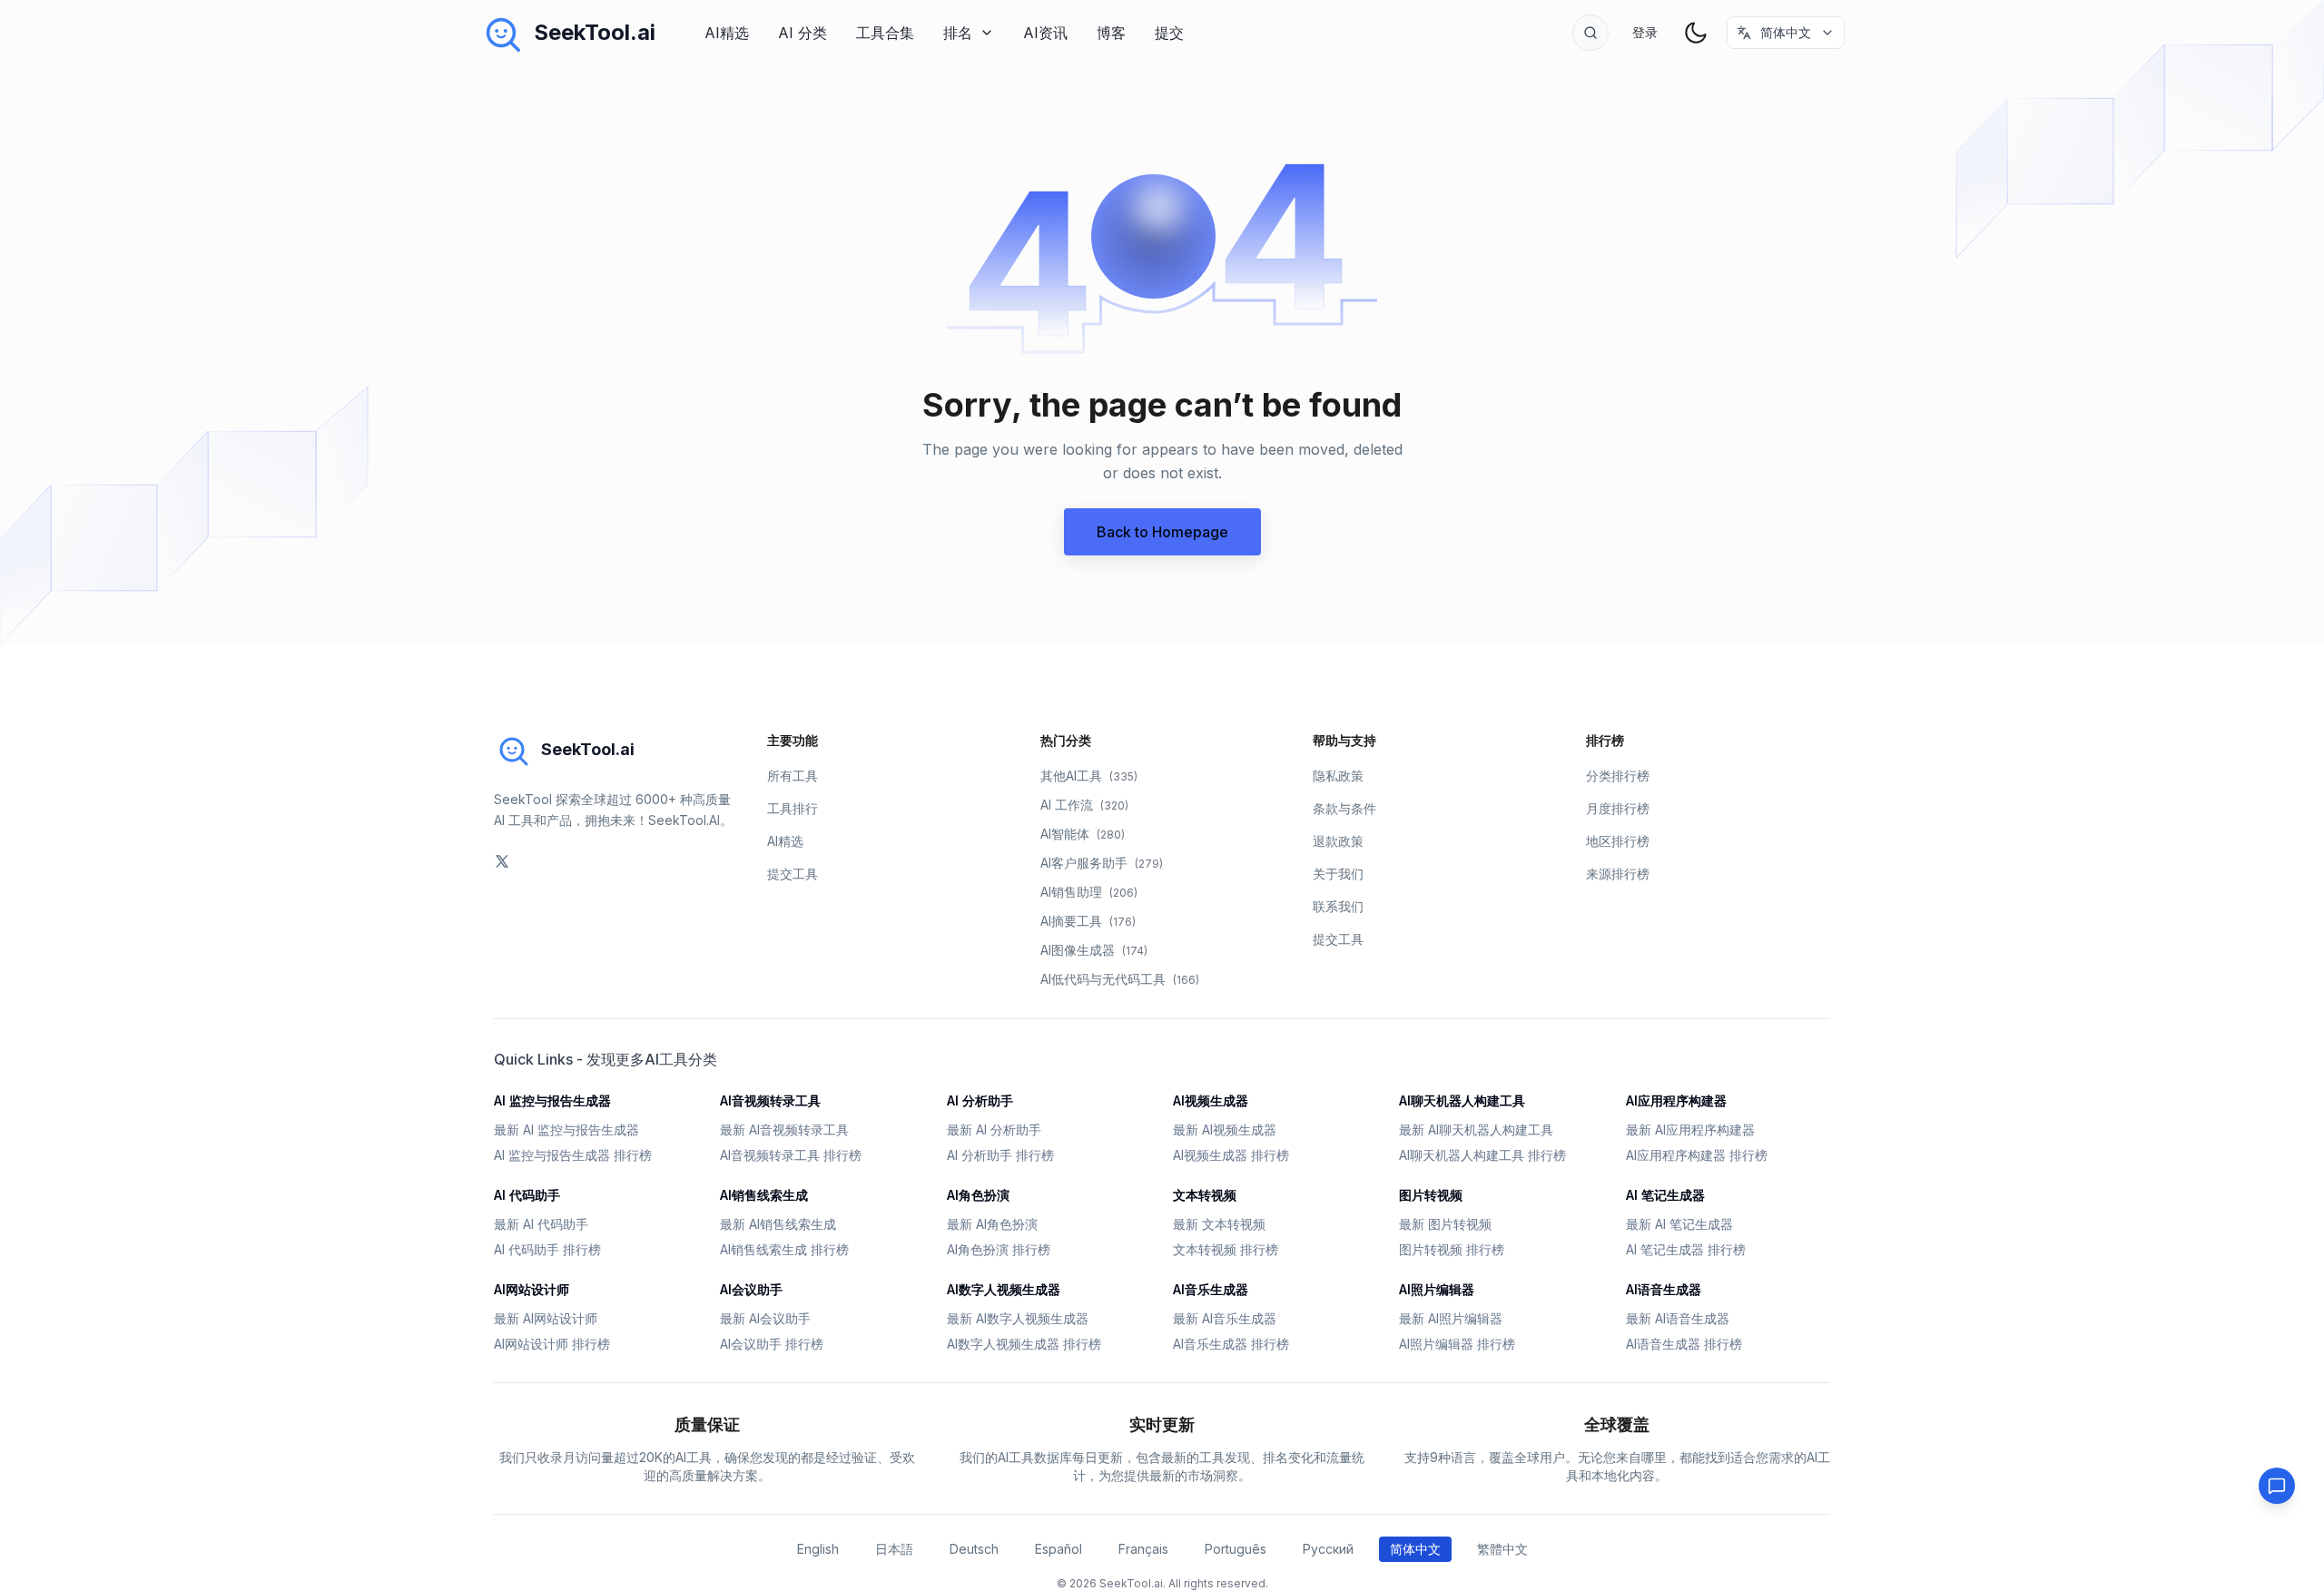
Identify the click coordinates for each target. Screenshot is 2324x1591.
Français (1143, 1549)
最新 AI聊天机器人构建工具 (1476, 1129)
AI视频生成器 (1211, 1100)
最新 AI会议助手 (765, 1318)
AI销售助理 (1089, 892)
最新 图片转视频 (1445, 1224)
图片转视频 (1431, 1195)
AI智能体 (1083, 834)
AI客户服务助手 (1102, 863)
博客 (1111, 33)
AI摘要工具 (1088, 921)
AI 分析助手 (980, 1100)
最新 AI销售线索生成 (778, 1224)
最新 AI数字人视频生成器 (1018, 1318)
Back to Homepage (1162, 532)
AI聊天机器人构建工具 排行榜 (1482, 1155)
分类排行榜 (1618, 776)
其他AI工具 (1089, 776)
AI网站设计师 (532, 1289)
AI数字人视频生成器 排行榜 (1024, 1344)
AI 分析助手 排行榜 (1000, 1155)
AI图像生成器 (1094, 950)
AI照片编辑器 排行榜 (1457, 1344)
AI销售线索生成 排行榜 (784, 1249)
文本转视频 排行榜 (1226, 1249)
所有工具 (793, 776)
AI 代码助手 (527, 1195)
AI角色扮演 (978, 1195)
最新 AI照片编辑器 (1451, 1318)
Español (1059, 1549)
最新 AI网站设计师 (546, 1318)
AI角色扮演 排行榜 (999, 1249)
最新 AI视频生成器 (1225, 1129)
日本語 (894, 1549)
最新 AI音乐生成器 (1225, 1318)
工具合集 (885, 33)
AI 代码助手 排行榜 (547, 1249)
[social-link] (502, 861)
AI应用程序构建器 (1676, 1100)
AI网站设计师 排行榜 (552, 1344)
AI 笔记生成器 (1665, 1195)
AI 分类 (803, 33)
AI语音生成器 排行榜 (1684, 1344)
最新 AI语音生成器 (1678, 1318)
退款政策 (1338, 841)
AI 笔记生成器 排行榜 (1686, 1249)
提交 (1169, 33)
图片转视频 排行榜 (1452, 1249)
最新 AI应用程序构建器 (1690, 1129)
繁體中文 (1502, 1549)
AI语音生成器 (1664, 1289)
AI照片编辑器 (1437, 1289)
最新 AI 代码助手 (541, 1224)
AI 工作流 (1084, 805)
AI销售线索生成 (764, 1195)
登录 (1645, 32)
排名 (958, 33)
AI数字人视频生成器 (1004, 1289)
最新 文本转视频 (1219, 1224)
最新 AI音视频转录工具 (784, 1129)
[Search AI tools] (1590, 33)
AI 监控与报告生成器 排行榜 (573, 1155)
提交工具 (793, 874)
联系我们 (1338, 906)
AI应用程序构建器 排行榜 (1697, 1155)
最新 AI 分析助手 (994, 1129)
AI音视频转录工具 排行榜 (791, 1155)
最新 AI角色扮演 (992, 1224)
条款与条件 (1344, 808)
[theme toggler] (1696, 33)
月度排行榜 (1618, 808)
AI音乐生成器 (1211, 1289)
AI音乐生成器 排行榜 (1231, 1344)
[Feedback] (2277, 1486)
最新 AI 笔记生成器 (1679, 1224)
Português (1236, 1549)
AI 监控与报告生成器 (552, 1100)
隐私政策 (1338, 776)
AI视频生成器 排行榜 (1231, 1155)
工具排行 (793, 808)
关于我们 (1338, 874)
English (818, 1549)
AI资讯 (1045, 33)
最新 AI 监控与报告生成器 (566, 1129)
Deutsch (974, 1549)
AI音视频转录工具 (770, 1100)
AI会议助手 (751, 1289)
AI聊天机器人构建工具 (1462, 1100)
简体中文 (1415, 1549)
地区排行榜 (1618, 841)
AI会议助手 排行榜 (772, 1344)
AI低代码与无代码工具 (1120, 979)
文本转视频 (1205, 1195)
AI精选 (727, 33)
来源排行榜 (1618, 874)
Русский (1328, 1549)
